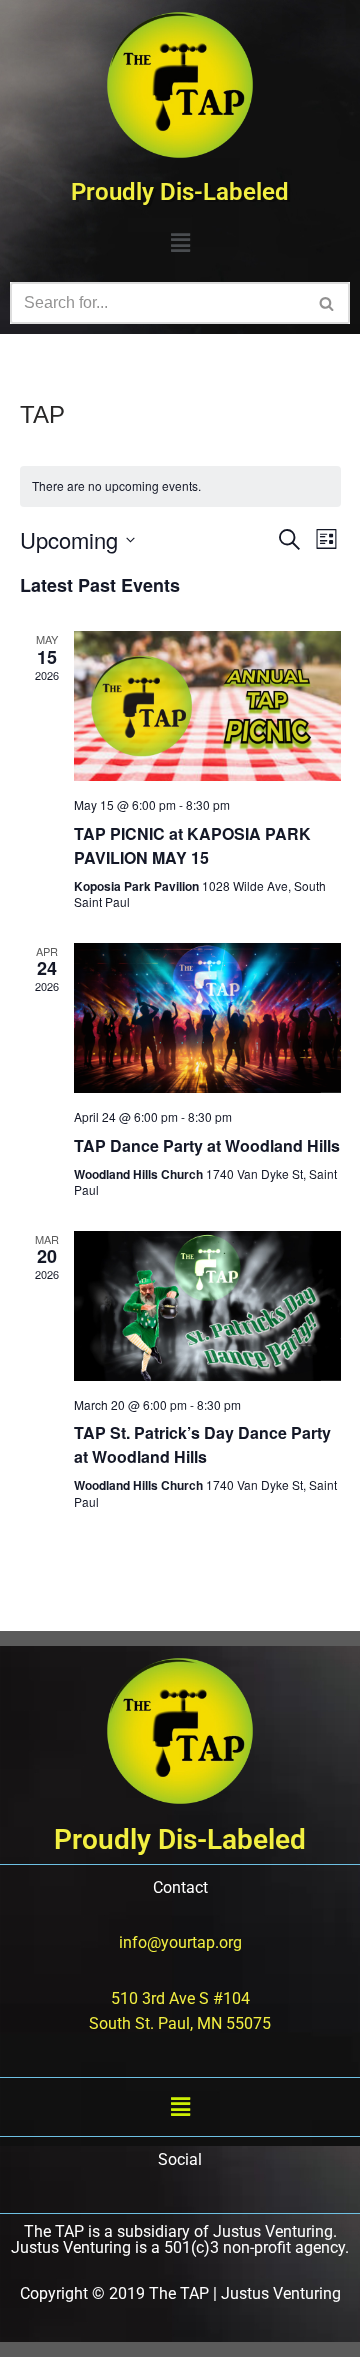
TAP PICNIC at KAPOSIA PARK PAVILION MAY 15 (192, 845)
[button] (180, 243)
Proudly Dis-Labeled (180, 192)
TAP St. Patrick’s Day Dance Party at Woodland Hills (202, 1444)
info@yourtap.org (180, 1942)
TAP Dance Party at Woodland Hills (207, 1145)
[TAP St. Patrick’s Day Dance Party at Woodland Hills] (207, 1306)
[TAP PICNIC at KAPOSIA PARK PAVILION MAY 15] (207, 706)
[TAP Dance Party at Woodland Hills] (207, 1018)
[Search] (327, 303)
